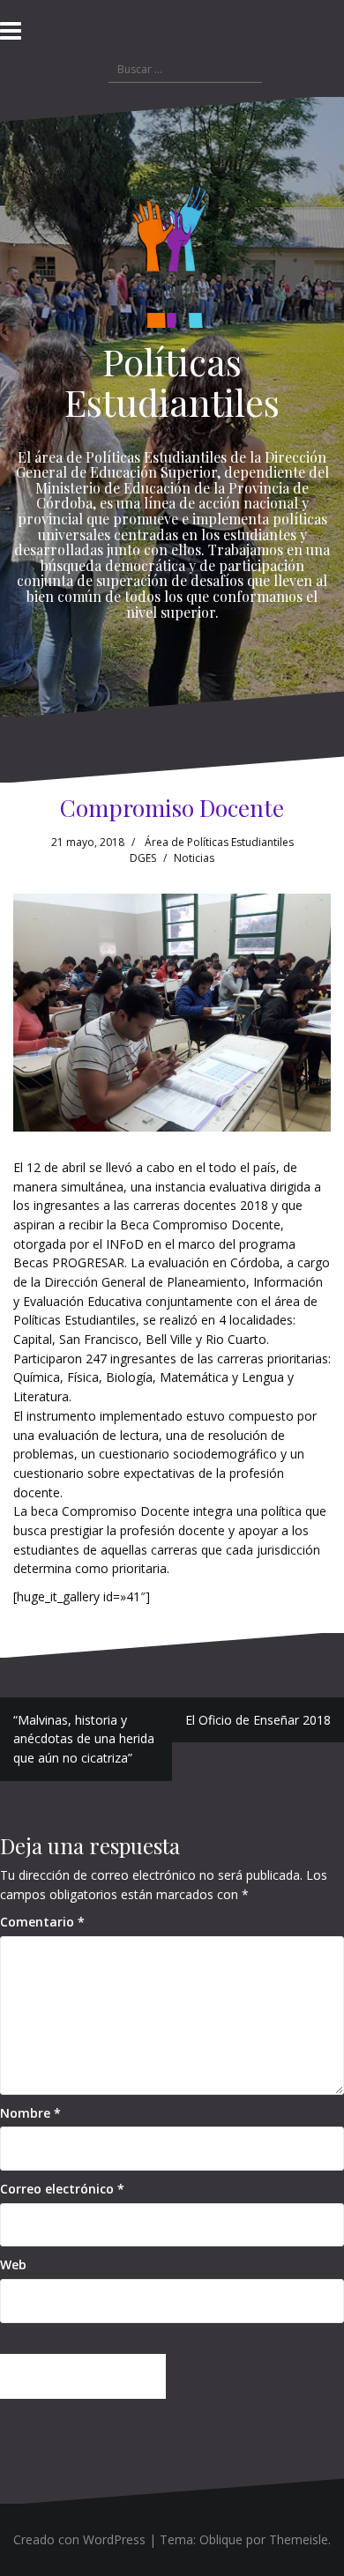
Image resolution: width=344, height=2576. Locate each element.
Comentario (42, 1922)
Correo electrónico (62, 2189)
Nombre (30, 2113)
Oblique (221, 2539)
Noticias (194, 858)
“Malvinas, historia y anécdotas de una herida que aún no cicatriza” (84, 1739)
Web (13, 2264)
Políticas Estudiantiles (172, 382)
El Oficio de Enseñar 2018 (258, 1720)
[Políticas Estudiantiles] (172, 261)
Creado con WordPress (79, 2539)
